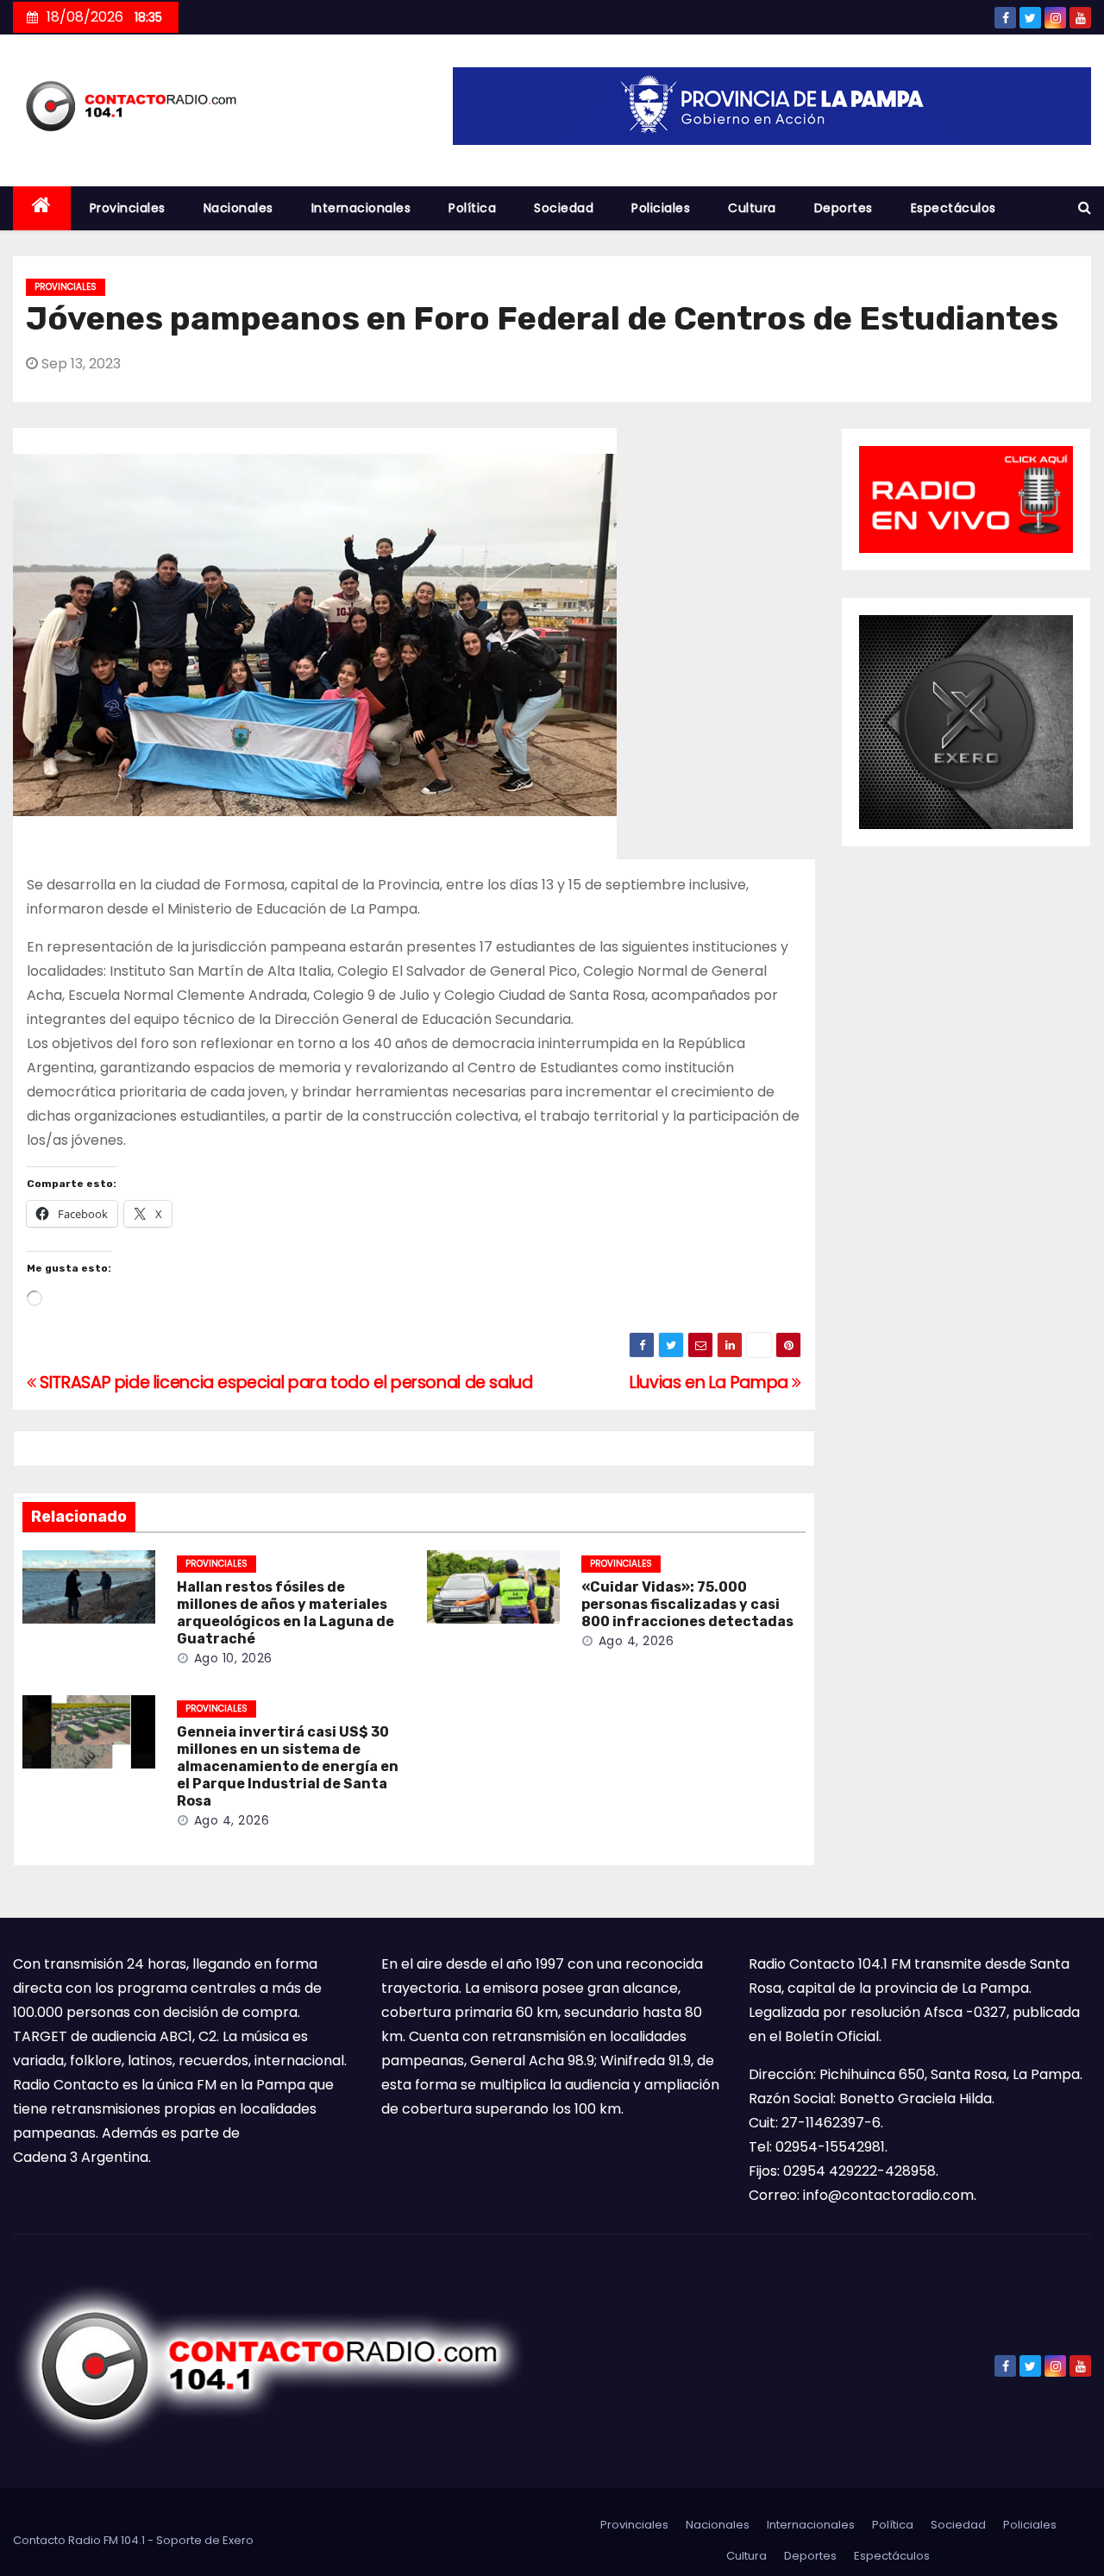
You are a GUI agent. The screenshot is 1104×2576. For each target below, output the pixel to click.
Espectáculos (953, 208)
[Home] (42, 208)
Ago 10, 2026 (233, 1658)
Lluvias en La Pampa (711, 1382)
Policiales (661, 208)
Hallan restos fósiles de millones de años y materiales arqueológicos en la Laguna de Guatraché (285, 1613)
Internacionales (361, 208)
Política (472, 208)
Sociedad (564, 208)
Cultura (752, 208)
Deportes (844, 208)
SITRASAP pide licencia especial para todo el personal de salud (284, 1382)
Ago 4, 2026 (637, 1641)
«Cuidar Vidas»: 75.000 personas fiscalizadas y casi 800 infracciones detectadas (687, 1604)
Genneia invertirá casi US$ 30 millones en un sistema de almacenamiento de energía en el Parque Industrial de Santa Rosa (288, 1766)
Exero (238, 2540)
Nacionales (238, 208)
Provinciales (128, 208)
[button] (1085, 207)
